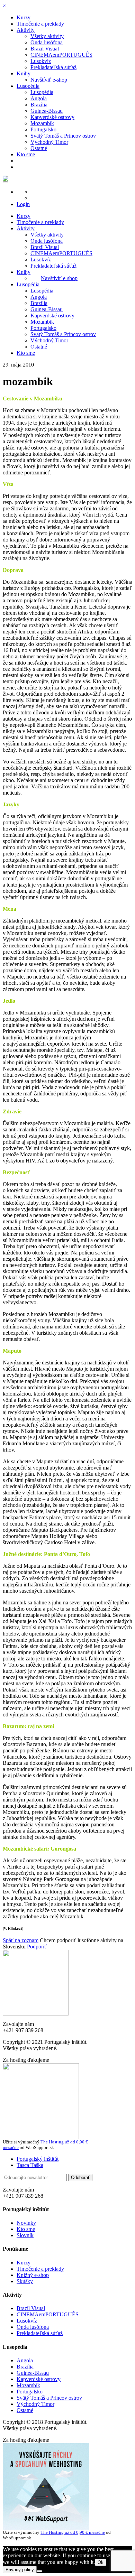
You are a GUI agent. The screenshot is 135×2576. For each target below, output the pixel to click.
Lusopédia (28, 86)
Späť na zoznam (21, 1940)
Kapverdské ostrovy (52, 117)
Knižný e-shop (33, 2275)
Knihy (24, 73)
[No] (39, 2571)
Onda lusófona (47, 42)
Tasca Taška (30, 2165)
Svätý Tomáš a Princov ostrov (63, 136)
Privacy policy (20, 2570)
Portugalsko (43, 129)
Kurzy (24, 17)
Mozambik (42, 123)
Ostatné (39, 148)
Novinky (26, 2223)
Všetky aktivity (47, 36)
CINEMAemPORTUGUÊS (61, 55)
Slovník (25, 2235)
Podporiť (37, 1947)
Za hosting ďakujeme (26, 2060)
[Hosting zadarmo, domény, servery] (46, 2528)
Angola (39, 98)
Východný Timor (49, 142)
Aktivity (26, 30)
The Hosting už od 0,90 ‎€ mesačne (73, 2532)
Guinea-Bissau (47, 111)
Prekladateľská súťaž (53, 67)
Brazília (39, 105)
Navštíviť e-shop (49, 80)
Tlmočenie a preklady (40, 24)
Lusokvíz (41, 61)
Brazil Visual (45, 49)
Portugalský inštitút (38, 2159)
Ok (101, 2562)
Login (23, 204)
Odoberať (80, 2177)
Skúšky (25, 2281)
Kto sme (26, 154)
